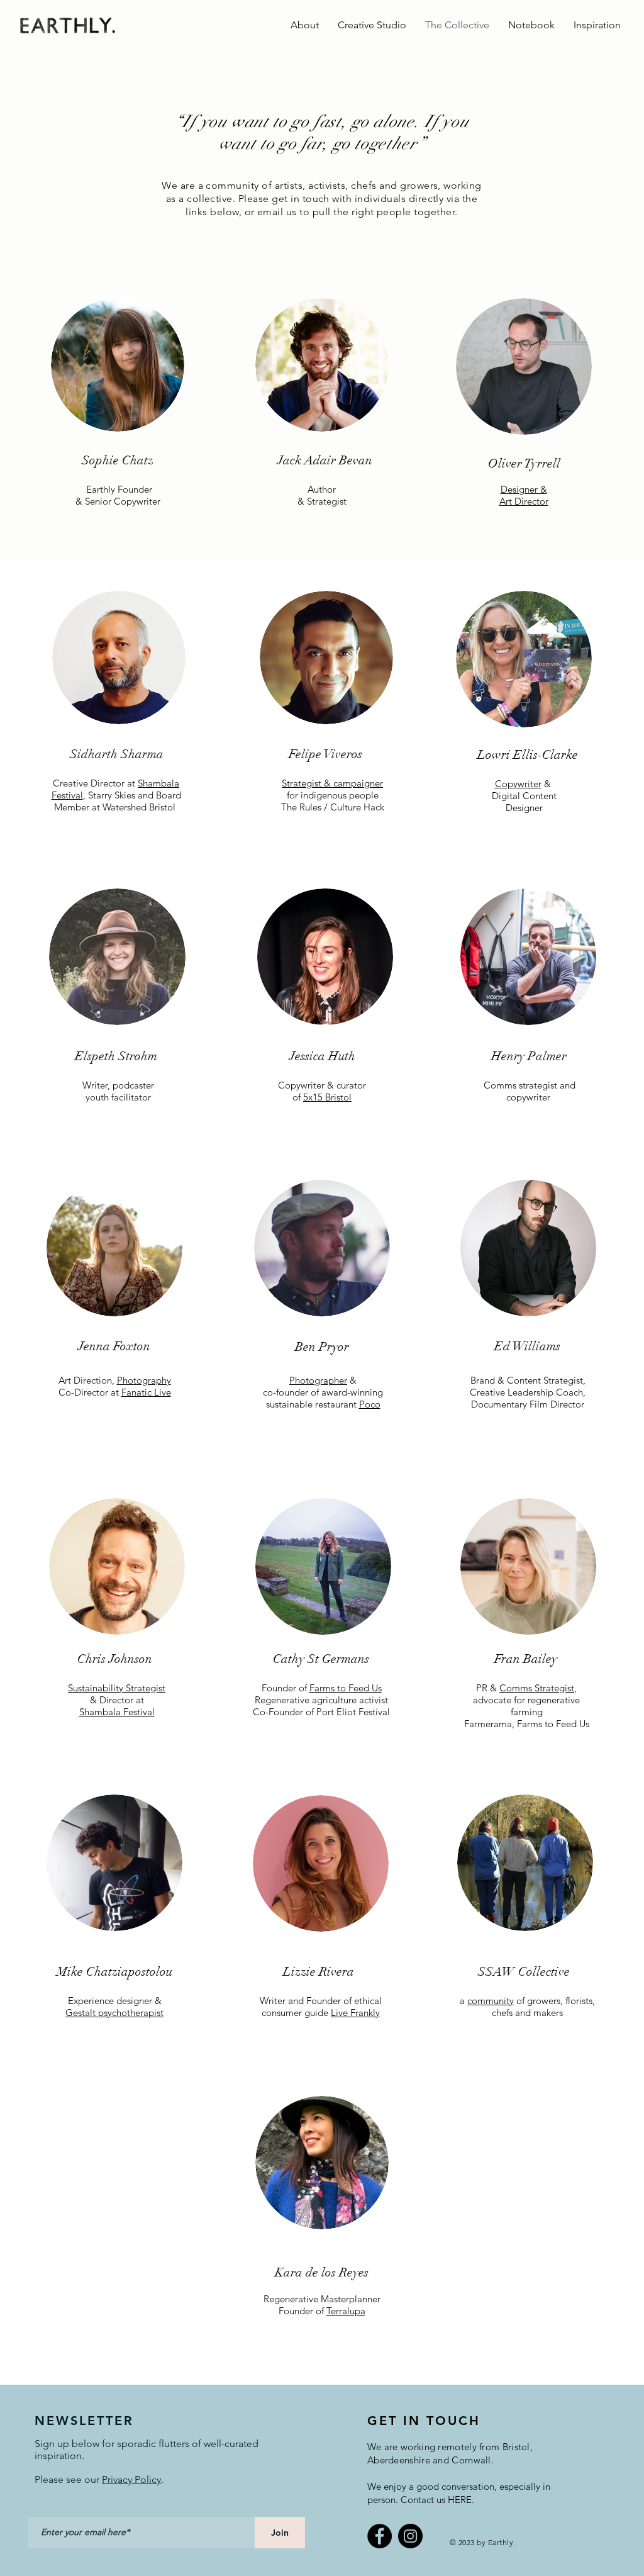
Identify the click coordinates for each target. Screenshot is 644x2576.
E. (470, 2500)
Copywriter (518, 784)
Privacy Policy (131, 2479)
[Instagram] (410, 2536)
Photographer (318, 1380)
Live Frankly (355, 2013)
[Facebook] (380, 2536)
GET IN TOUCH (424, 2421)
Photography (144, 1380)
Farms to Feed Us (346, 1688)
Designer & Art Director (524, 495)
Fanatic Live (146, 1392)
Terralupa (346, 2311)
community (491, 2001)
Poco (370, 1404)
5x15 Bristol (327, 1097)
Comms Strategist (537, 1688)
